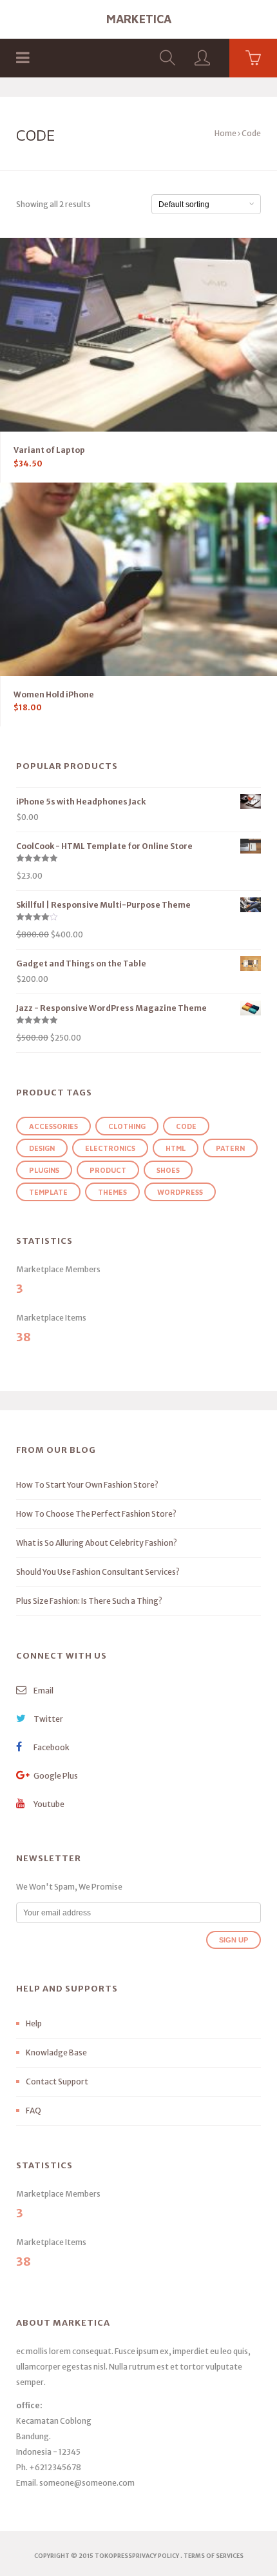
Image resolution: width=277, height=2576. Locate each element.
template (48, 1192)
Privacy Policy (156, 2556)
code (186, 1126)
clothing (127, 1126)
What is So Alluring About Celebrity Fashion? (97, 1543)
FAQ (33, 2111)
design (42, 1148)
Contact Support (57, 2082)
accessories (53, 1126)
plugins (44, 1170)
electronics (110, 1148)
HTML (176, 1148)
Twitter (48, 1719)
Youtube (48, 1804)
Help (34, 2023)
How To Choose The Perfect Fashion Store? (96, 1514)
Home (225, 133)
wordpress (180, 1192)
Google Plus (55, 1776)
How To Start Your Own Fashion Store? (87, 1485)
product (108, 1170)
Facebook (51, 1747)
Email (43, 1691)
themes (112, 1192)
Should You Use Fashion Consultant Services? (98, 1572)
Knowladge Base (56, 2052)
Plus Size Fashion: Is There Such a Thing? (89, 1601)
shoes (168, 1170)
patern (230, 1148)
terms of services (214, 2556)
